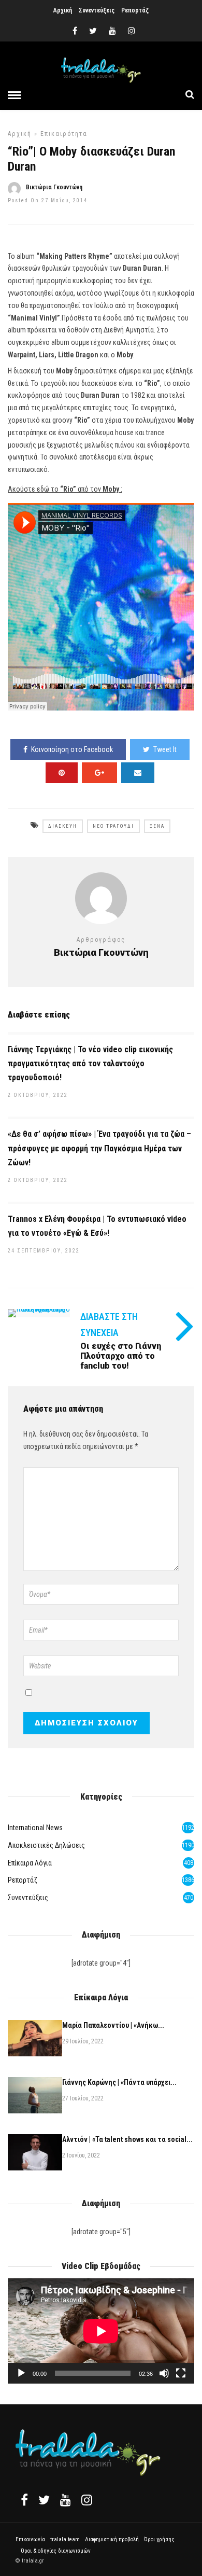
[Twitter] (44, 2500)
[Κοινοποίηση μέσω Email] (138, 773)
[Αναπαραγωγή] (21, 2373)
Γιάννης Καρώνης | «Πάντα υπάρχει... (119, 2082)
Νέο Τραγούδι (113, 826)
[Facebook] (24, 2500)
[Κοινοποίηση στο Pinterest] (62, 773)
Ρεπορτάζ (135, 10)
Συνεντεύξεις (97, 10)
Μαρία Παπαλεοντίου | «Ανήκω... (113, 2025)
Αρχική (63, 10)
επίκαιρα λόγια (30, 1863)
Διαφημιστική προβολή (112, 2539)
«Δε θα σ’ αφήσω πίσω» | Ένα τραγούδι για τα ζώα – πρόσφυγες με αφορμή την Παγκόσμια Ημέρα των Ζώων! (99, 1148)
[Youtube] (112, 31)
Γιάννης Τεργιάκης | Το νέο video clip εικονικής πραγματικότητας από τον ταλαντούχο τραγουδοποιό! (90, 1063)
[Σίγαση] (164, 2373)
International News (35, 1828)
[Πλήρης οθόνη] (181, 2373)
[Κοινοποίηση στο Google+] (99, 773)
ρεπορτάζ (23, 1880)
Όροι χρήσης (159, 2539)
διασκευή (63, 826)
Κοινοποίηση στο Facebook (72, 749)
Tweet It (165, 749)
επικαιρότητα (64, 134)
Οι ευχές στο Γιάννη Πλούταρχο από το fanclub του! (121, 1356)
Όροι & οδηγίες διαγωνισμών (56, 2551)
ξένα (157, 826)
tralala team (65, 2539)
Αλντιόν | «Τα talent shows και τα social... (127, 2139)
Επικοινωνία (30, 2539)
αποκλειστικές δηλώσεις (46, 1845)
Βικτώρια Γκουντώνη (54, 187)
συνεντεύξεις (28, 1898)
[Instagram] (132, 31)
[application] (101, 2331)
